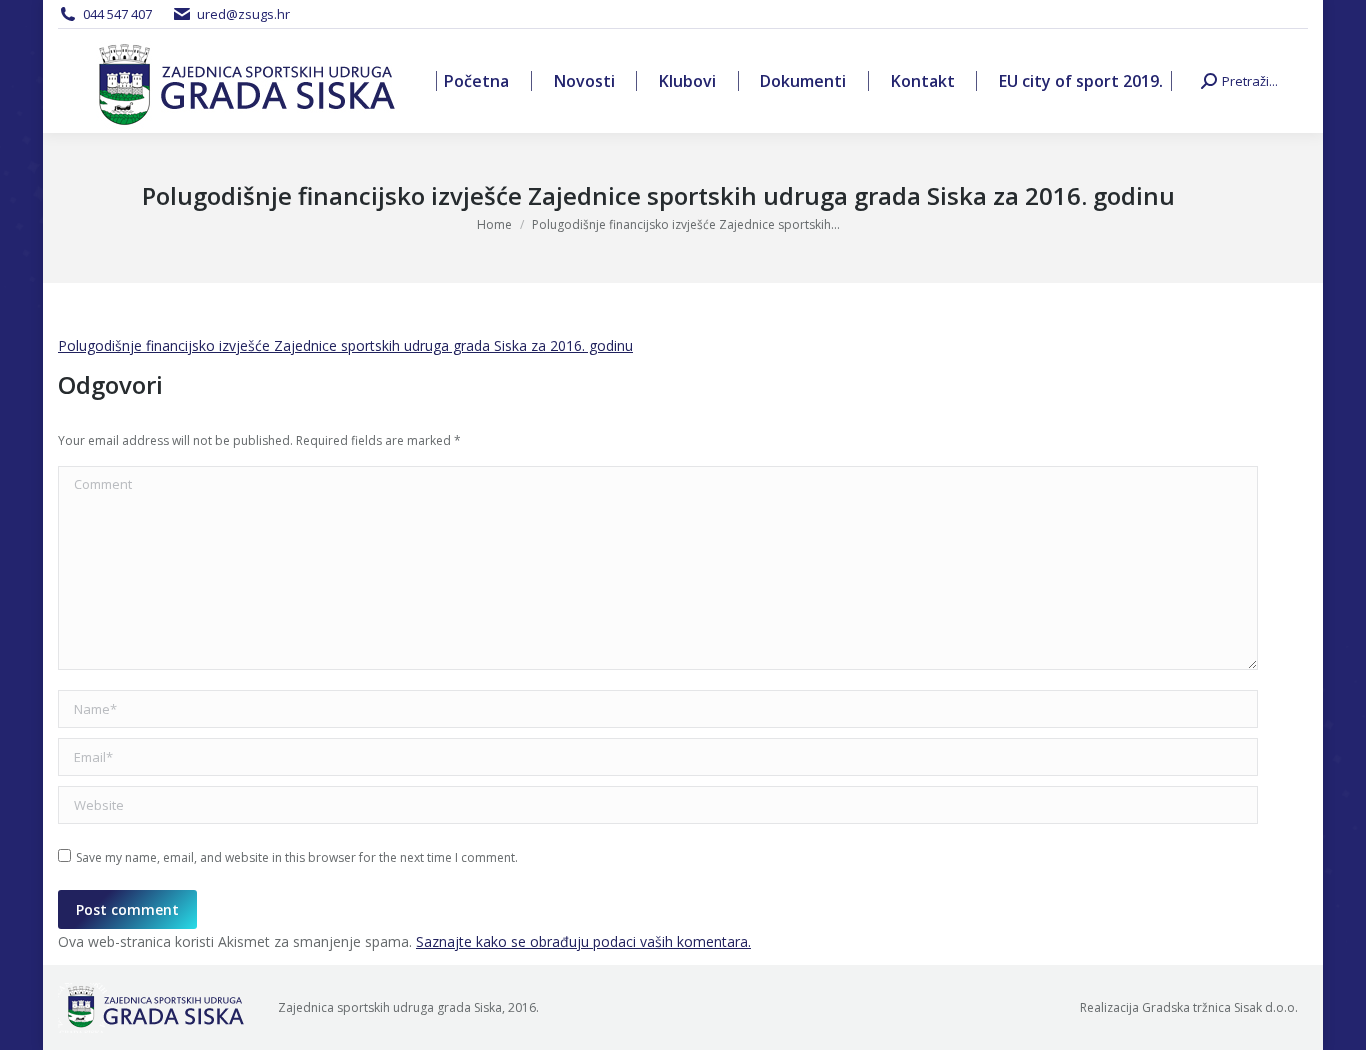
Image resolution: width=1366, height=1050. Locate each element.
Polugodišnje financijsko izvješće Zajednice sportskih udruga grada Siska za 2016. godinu (345, 345)
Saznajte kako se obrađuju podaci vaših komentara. (583, 941)
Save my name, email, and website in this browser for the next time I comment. (297, 857)
